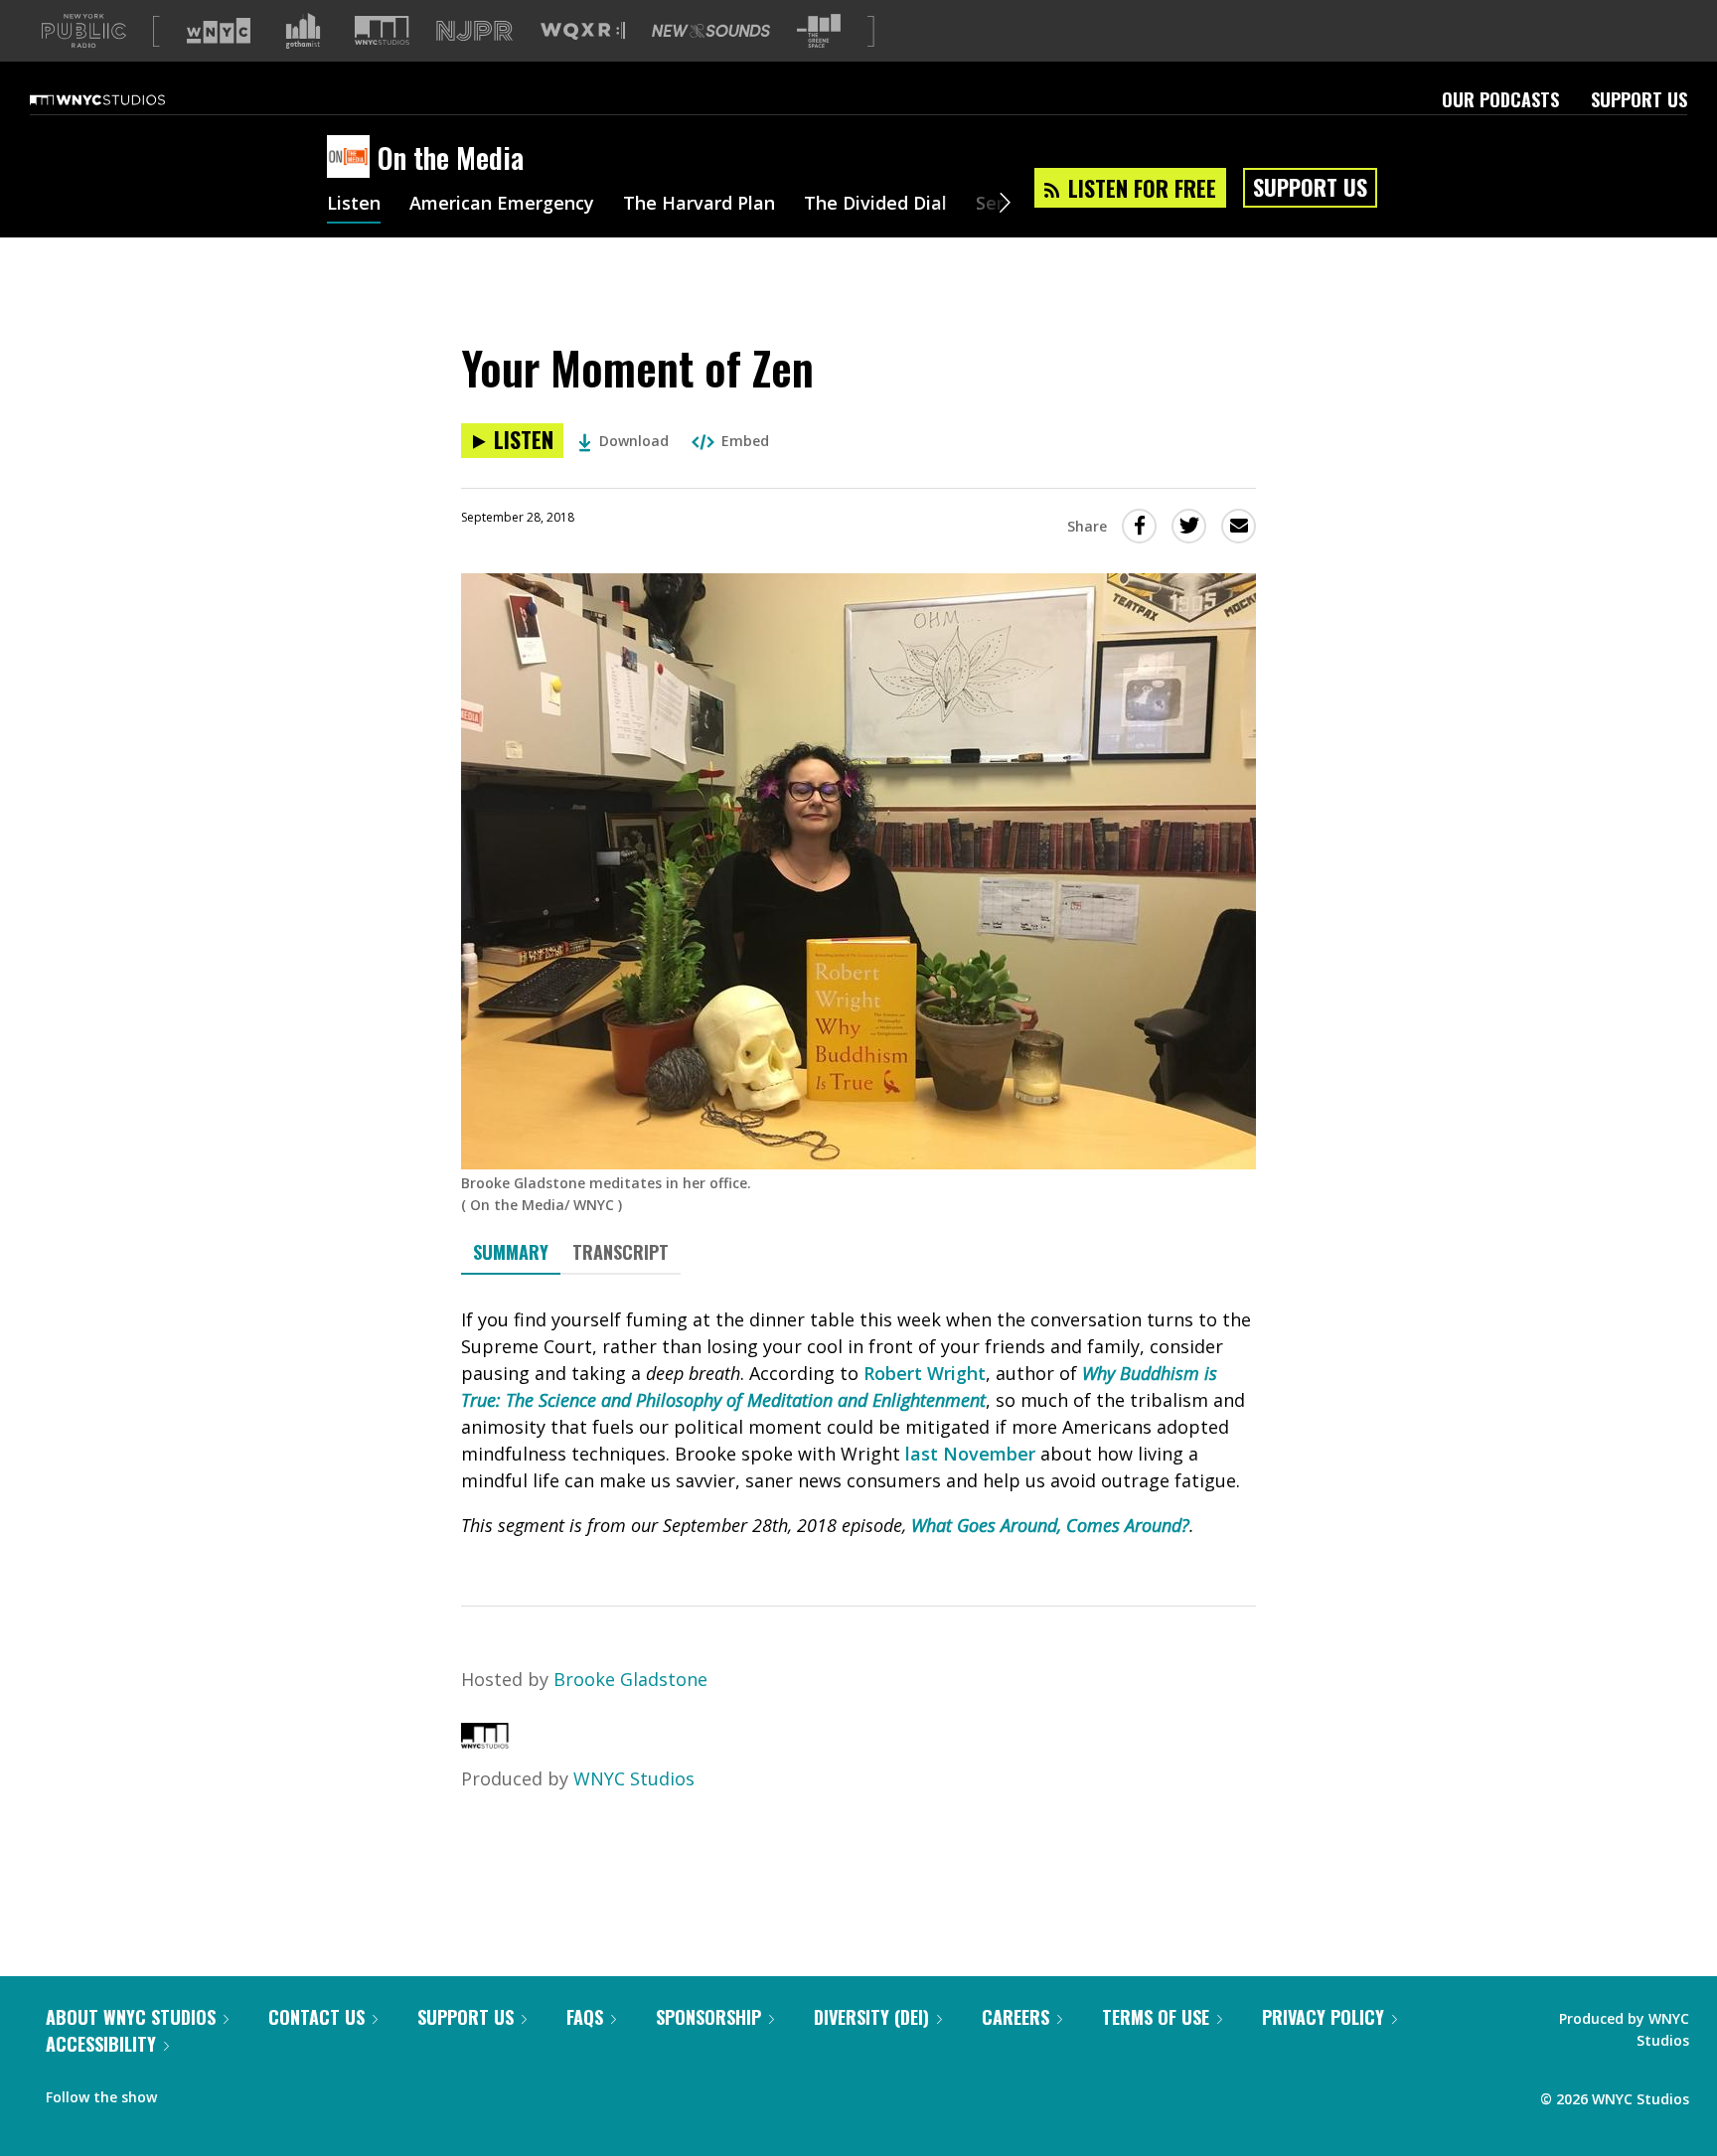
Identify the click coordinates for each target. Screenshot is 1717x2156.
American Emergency (502, 205)
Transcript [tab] (621, 1252)
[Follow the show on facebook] (186, 2092)
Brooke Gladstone (630, 1679)
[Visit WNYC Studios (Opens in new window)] (382, 30)
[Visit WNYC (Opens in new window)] (219, 31)
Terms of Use (1156, 2017)
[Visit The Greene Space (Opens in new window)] (819, 31)
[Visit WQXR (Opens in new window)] (583, 31)
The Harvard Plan (699, 205)
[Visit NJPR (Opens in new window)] (474, 31)
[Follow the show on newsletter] (262, 2092)
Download (634, 441)
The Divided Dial (875, 205)
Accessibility (101, 2044)
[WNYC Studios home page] (122, 99)
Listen (354, 205)
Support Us (1639, 99)
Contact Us (316, 2017)
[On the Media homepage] (352, 158)
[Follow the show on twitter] (225, 2092)
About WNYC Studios (131, 2017)
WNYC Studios (634, 1778)
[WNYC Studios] (485, 1742)
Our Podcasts (1500, 99)
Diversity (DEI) (871, 2017)
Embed (745, 441)
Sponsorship (708, 2017)
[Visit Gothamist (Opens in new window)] (303, 31)
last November (970, 1454)
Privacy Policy (1323, 2017)
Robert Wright (925, 1373)
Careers (1015, 2017)
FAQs (585, 2017)
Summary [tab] (511, 1252)
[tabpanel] (858, 1423)
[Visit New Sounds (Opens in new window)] (711, 31)
